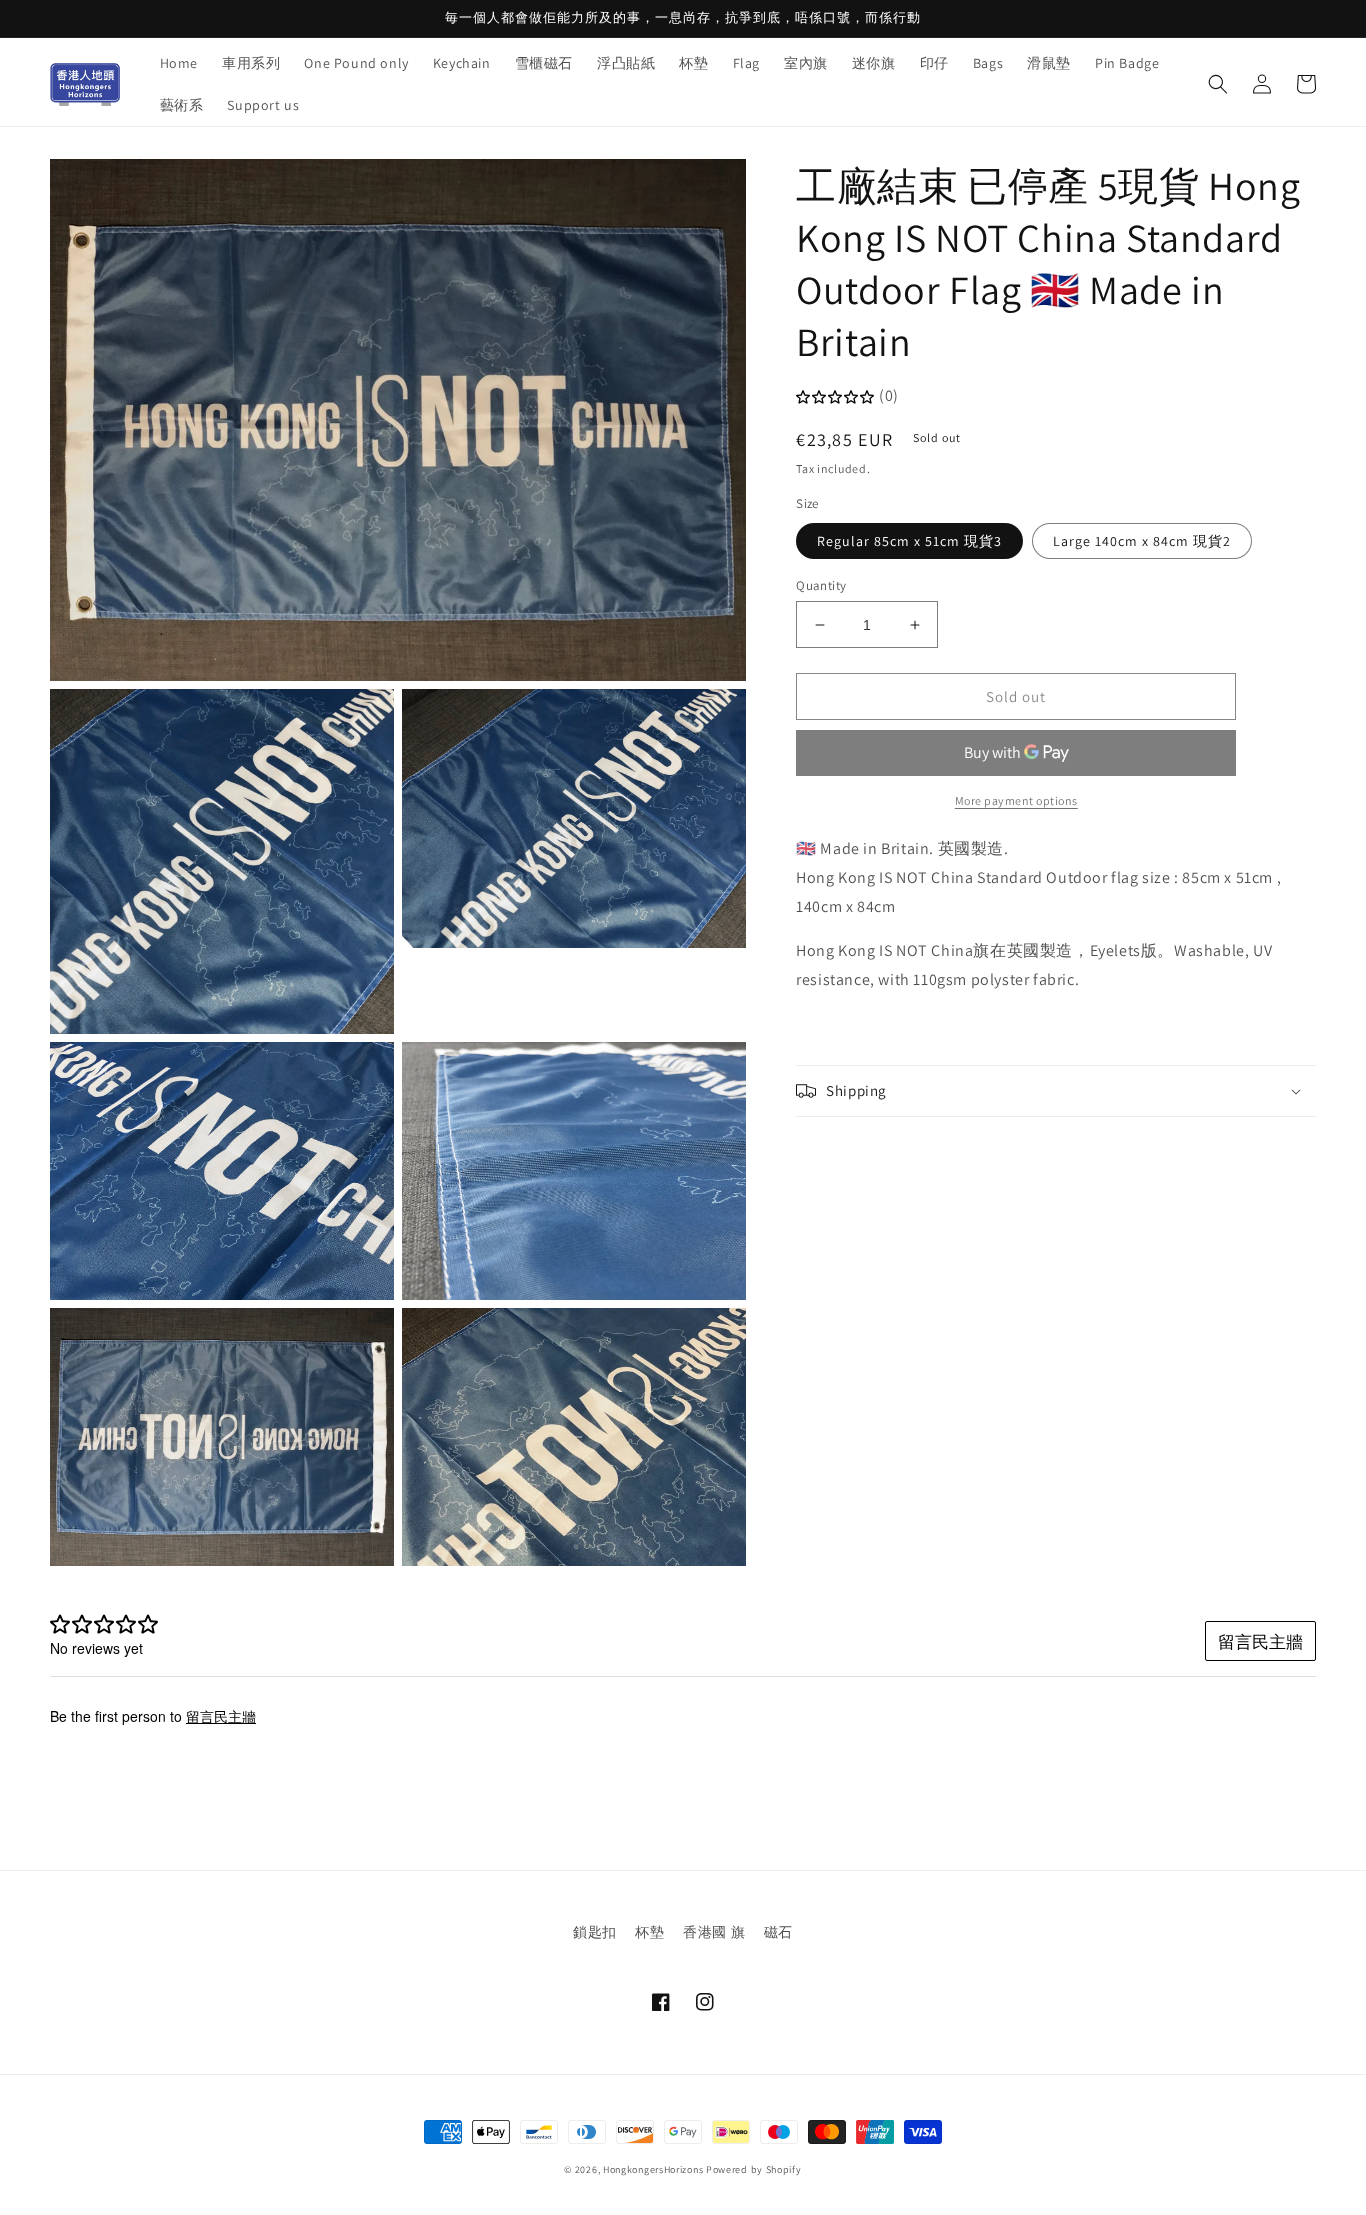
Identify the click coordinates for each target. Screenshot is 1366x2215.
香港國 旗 (714, 1932)
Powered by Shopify (754, 2169)
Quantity (821, 585)
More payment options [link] (1016, 800)
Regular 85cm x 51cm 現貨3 (909, 541)
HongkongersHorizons (653, 2169)
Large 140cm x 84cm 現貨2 (1142, 541)
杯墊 (649, 1932)
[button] (1218, 84)
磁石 (778, 1932)
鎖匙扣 (595, 1932)
